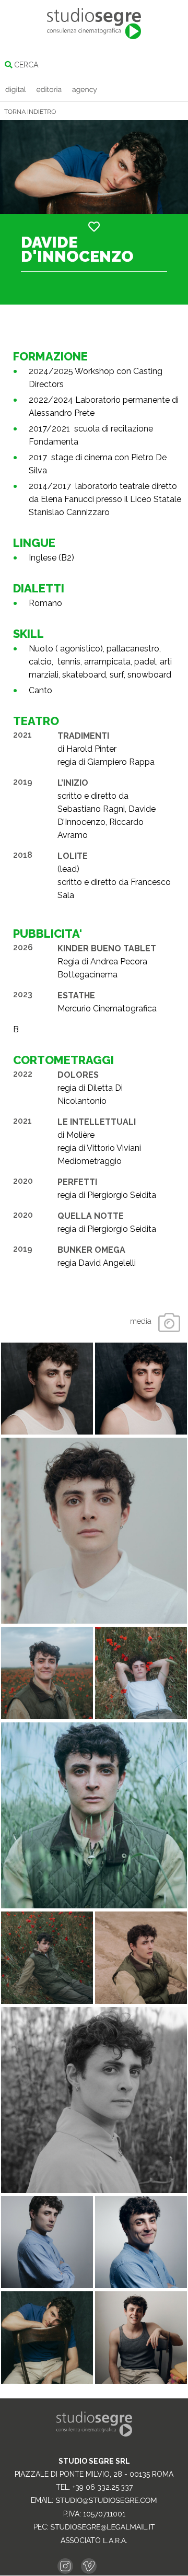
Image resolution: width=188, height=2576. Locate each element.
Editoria (49, 90)
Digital (16, 90)
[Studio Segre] (94, 24)
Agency (85, 90)
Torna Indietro (30, 112)
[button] (94, 227)
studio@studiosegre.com (106, 2501)
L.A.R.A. (115, 2541)
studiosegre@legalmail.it (103, 2527)
